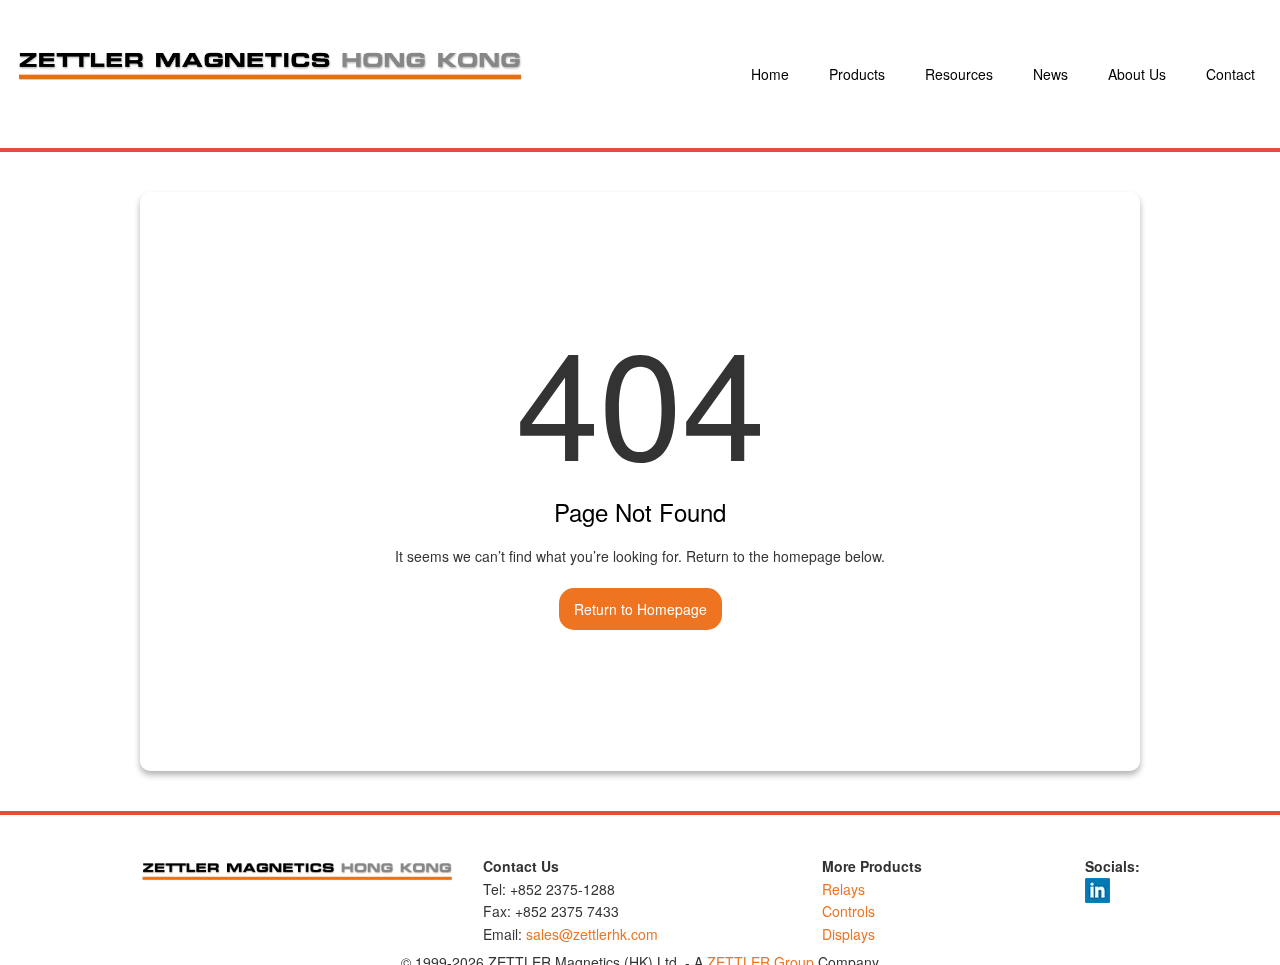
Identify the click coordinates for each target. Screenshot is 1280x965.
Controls (848, 911)
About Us (1137, 74)
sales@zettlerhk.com (592, 934)
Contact (1230, 74)
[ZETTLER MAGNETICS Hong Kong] (378, 74)
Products (857, 74)
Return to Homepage (640, 609)
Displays (848, 934)
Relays (843, 889)
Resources (959, 74)
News (1050, 74)
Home (770, 74)
